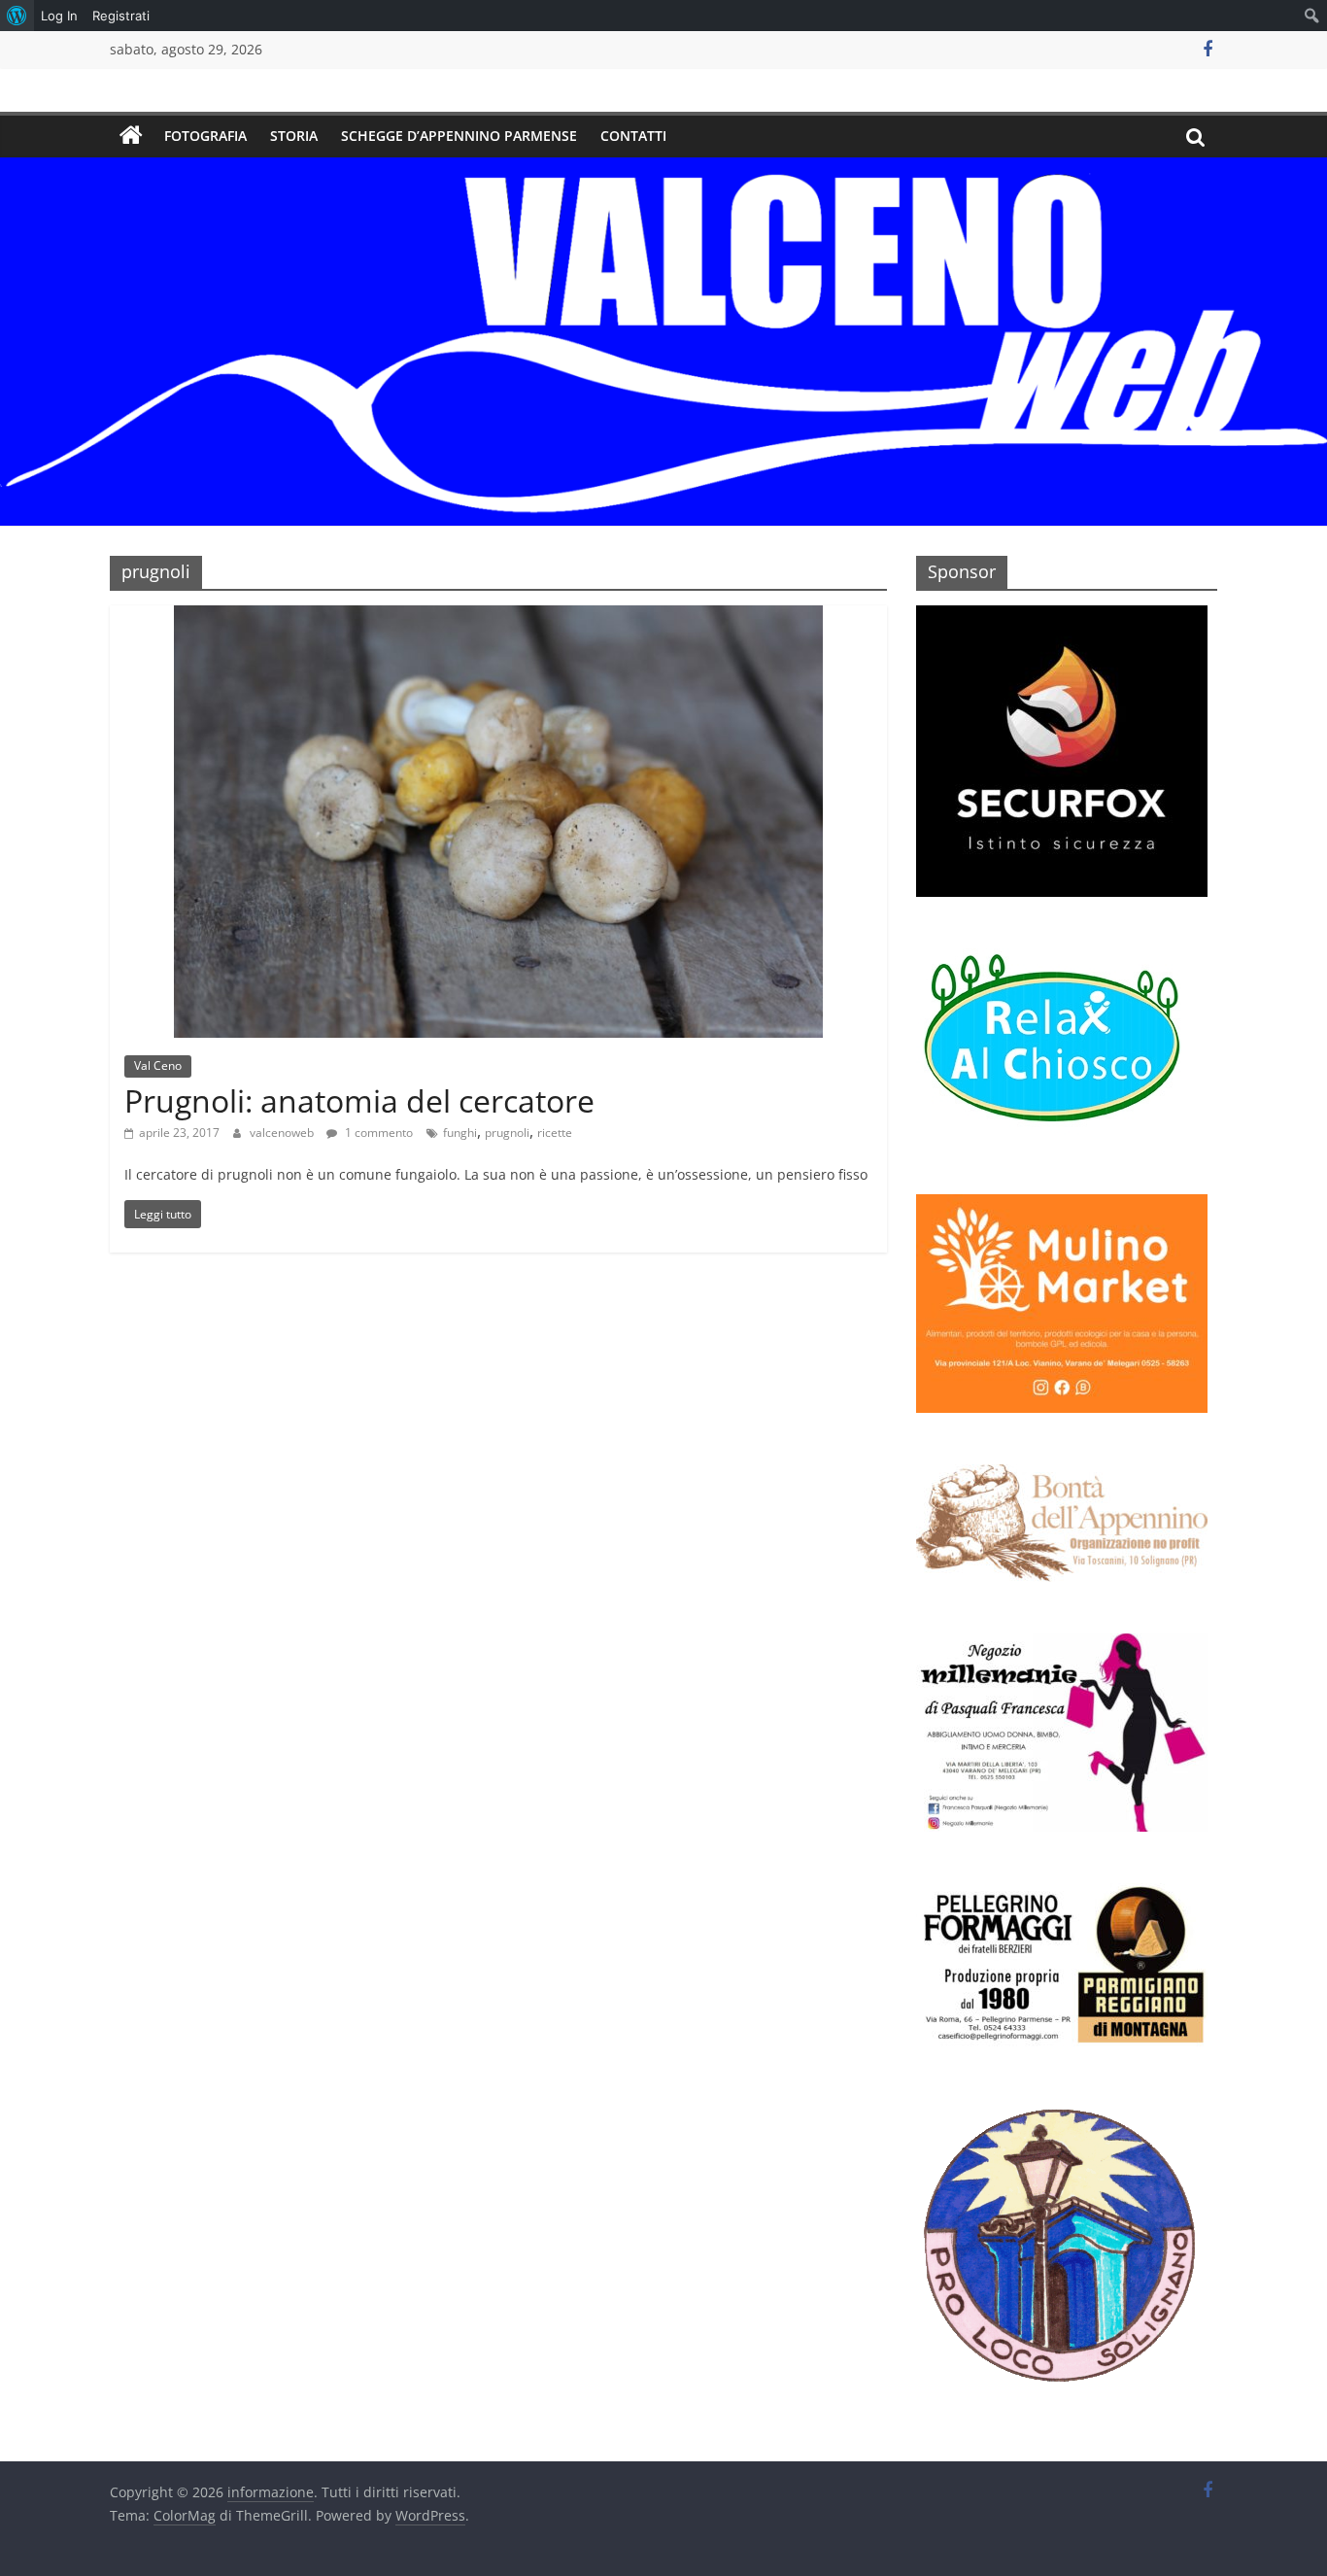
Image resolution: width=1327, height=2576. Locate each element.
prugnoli (507, 1133)
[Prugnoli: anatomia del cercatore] (498, 617)
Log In (59, 16)
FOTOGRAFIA (205, 136)
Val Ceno (158, 1065)
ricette (555, 1133)
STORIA (294, 136)
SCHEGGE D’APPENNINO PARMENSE (459, 136)
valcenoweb (283, 1133)
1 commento (377, 1133)
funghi (460, 1133)
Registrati (121, 16)
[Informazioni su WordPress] (17, 16)
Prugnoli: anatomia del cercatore (359, 1100)
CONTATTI (633, 136)
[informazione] (131, 136)
